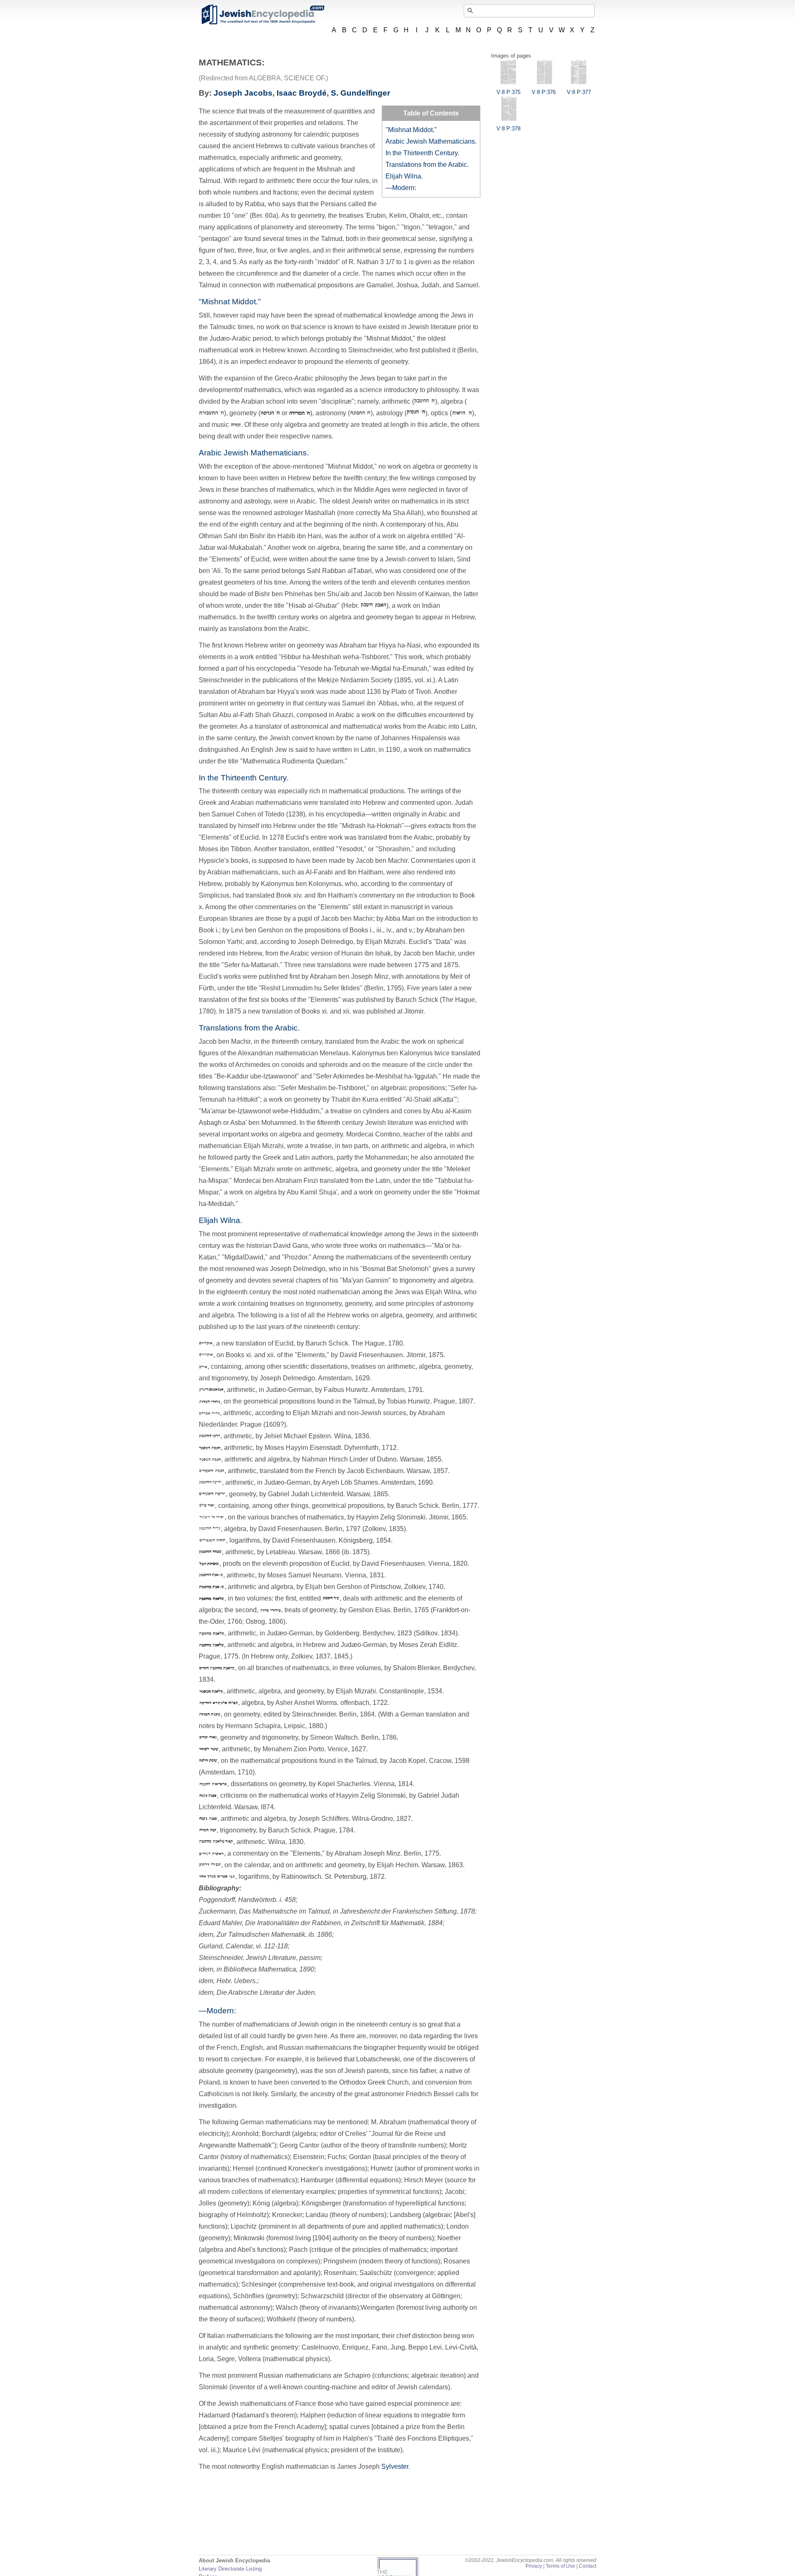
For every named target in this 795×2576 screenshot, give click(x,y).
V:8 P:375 (508, 92)
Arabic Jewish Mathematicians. (431, 141)
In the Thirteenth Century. (422, 153)
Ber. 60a (264, 215)
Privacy (534, 2566)
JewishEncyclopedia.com (263, 14)
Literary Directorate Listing (230, 2569)
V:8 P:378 (508, 129)
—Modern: (401, 188)
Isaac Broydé (302, 93)
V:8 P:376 (544, 92)
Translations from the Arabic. (427, 165)
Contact (588, 2566)
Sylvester (395, 2466)
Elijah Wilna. (404, 176)
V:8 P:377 (579, 92)
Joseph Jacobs (243, 93)
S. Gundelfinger (360, 93)
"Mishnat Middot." (411, 130)
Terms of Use (560, 2566)
